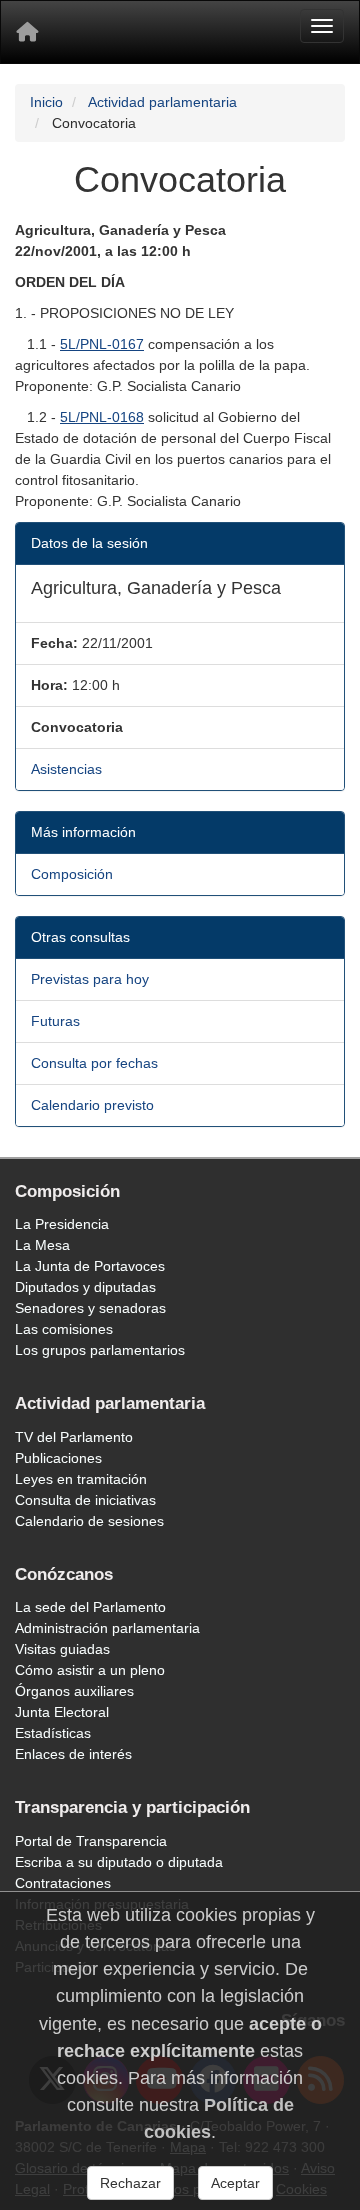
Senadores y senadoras (90, 1308)
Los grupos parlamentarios (100, 1350)
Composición (72, 874)
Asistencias (66, 769)
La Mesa (42, 1245)
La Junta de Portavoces (90, 1266)
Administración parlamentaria (107, 1628)
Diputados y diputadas (85, 1287)
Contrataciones (63, 1883)
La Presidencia (62, 1224)
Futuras (55, 1021)
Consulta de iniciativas (85, 1500)
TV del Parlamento (74, 1437)
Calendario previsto (92, 1105)
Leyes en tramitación (81, 1479)
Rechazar (130, 2183)
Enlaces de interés (73, 1754)
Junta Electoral (62, 1712)
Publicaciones (58, 1458)
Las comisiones (64, 1329)
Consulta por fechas (94, 1063)
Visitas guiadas (62, 1649)
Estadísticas (53, 1733)
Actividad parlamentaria (162, 102)
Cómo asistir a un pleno (90, 1670)
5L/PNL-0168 (102, 417)
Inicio (46, 102)
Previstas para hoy (90, 979)
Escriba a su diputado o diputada (119, 1862)
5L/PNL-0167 (102, 344)
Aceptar (235, 2183)
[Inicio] (27, 32)
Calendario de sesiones (89, 1521)
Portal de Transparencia (91, 1841)
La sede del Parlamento (90, 1607)
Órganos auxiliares (74, 1691)
